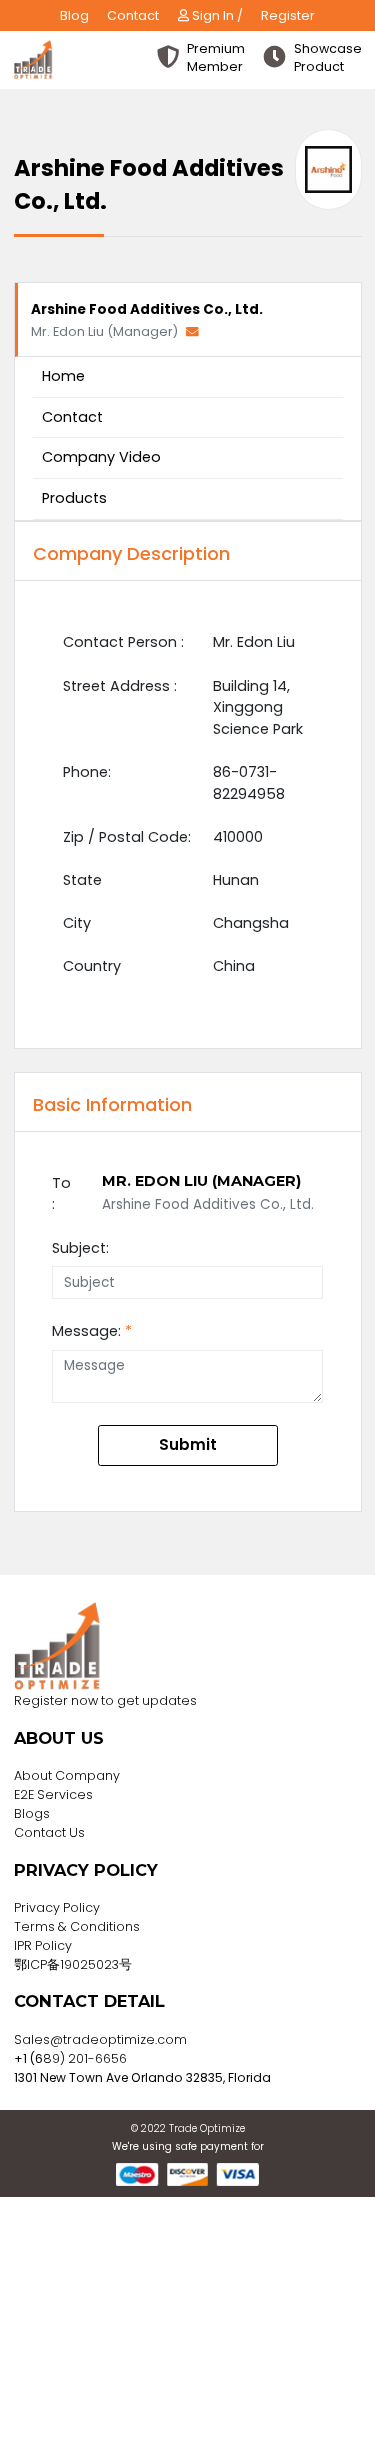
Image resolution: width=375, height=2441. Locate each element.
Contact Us (49, 1832)
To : (61, 1194)
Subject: (80, 1248)
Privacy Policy (57, 1907)
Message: (92, 1331)
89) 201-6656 (85, 2058)
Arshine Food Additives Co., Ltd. (147, 309)
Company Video (101, 457)
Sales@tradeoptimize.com (100, 2039)
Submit (188, 1444)
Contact (133, 15)
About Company (67, 1775)
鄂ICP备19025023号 (73, 1964)
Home (63, 376)
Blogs (32, 1813)
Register (288, 15)
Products (74, 498)
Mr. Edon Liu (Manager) (106, 331)
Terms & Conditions (77, 1926)
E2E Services (53, 1794)
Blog (74, 15)
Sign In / (216, 15)
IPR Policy (43, 1945)
